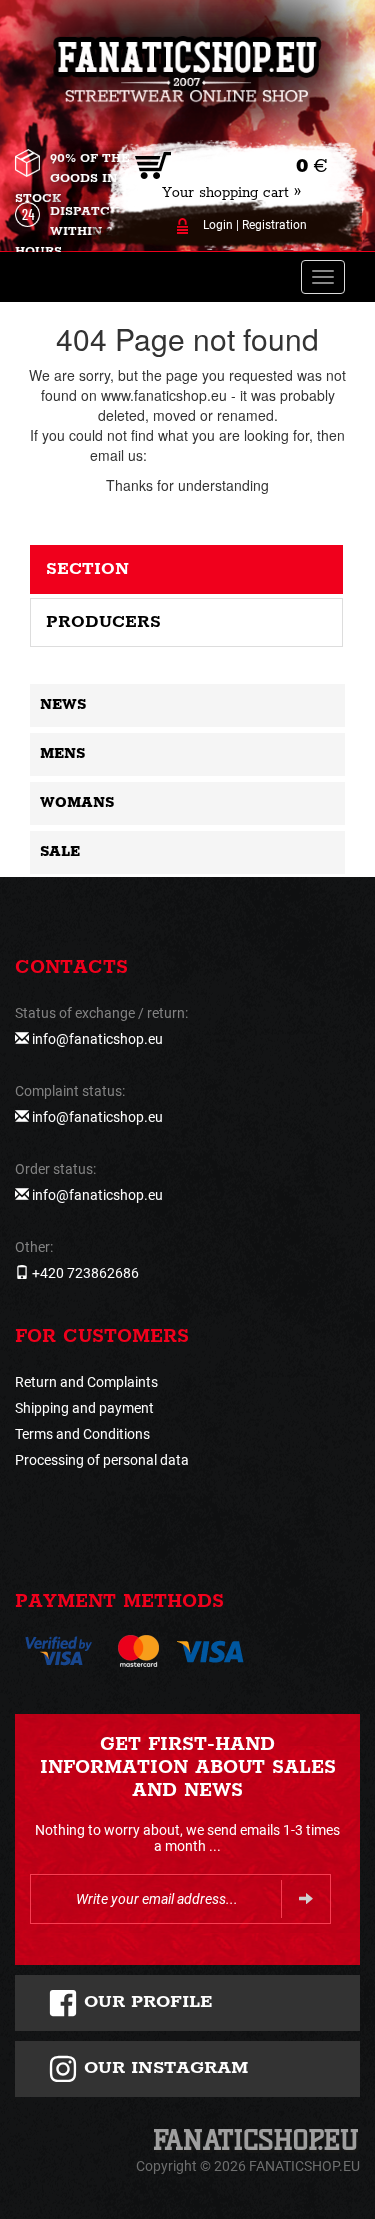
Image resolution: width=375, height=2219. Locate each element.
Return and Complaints (86, 1382)
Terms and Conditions (82, 1434)
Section (87, 569)
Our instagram (163, 2068)
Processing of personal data (102, 1460)
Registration (274, 225)
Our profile (145, 2002)
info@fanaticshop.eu (216, 455)
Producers (103, 622)
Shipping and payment (84, 1408)
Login (218, 225)
